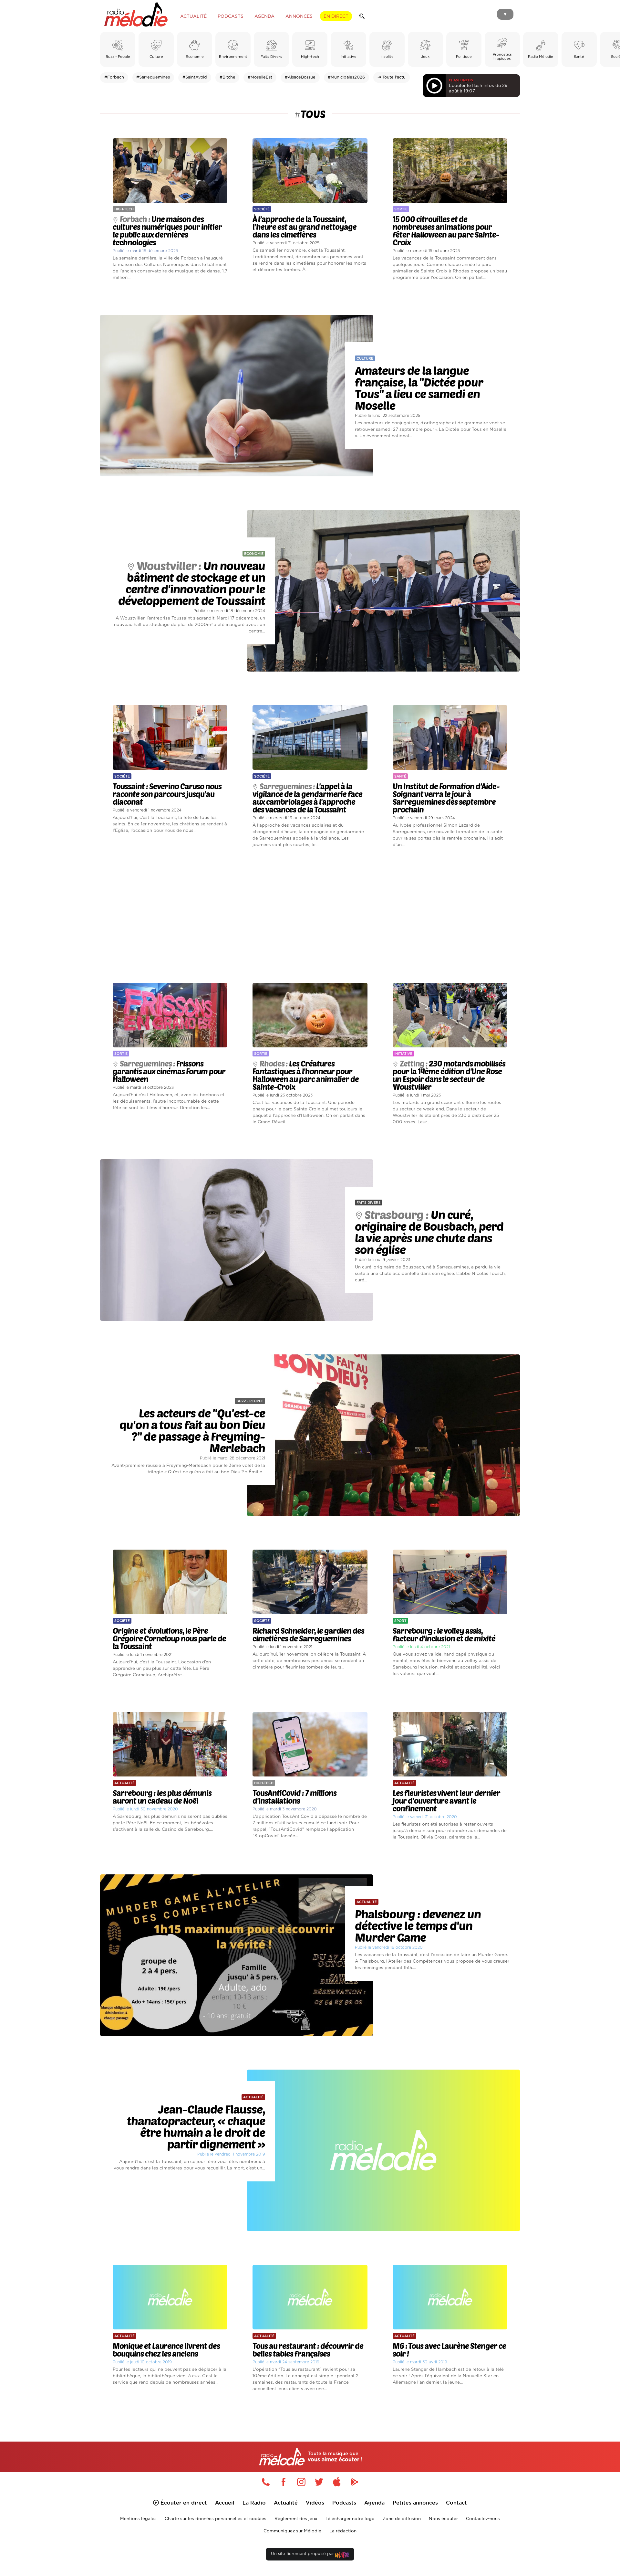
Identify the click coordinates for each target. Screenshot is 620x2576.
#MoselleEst (260, 77)
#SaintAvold (195, 77)
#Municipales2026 (346, 77)
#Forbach (114, 77)
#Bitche (227, 77)
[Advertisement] (310, 916)
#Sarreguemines (153, 77)
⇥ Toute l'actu (392, 77)
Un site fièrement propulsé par (303, 2554)
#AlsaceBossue (300, 77)
